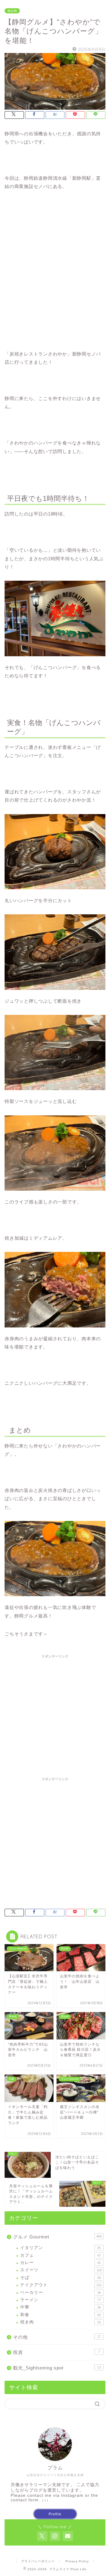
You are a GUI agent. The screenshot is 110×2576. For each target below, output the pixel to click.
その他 (57, 2337)
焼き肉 (12, 11)
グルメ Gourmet (57, 2237)
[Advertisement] (55, 1716)
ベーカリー (61, 2293)
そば (61, 2278)
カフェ (61, 2255)
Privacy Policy (77, 2561)
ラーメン (61, 2300)
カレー (61, 2263)
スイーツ (61, 2270)
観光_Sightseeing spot (57, 2368)
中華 (61, 2307)
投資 (57, 2352)
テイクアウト (61, 2285)
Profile (55, 2514)
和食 (61, 2315)
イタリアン (61, 2248)
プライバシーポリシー (38, 2561)
